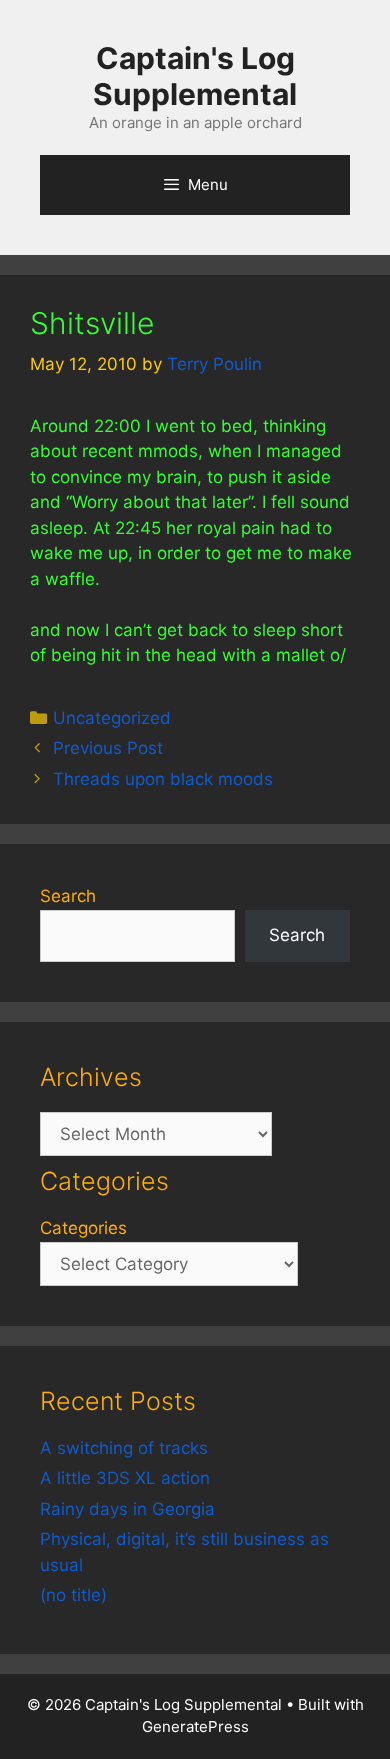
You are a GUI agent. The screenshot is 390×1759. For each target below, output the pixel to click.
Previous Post (108, 748)
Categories (83, 1228)
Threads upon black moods (163, 779)
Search (68, 896)
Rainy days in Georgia (127, 1509)
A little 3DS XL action (125, 1478)
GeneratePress (195, 1726)
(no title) (73, 1595)
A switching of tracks (124, 1448)
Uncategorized (112, 718)
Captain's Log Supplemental (195, 76)
